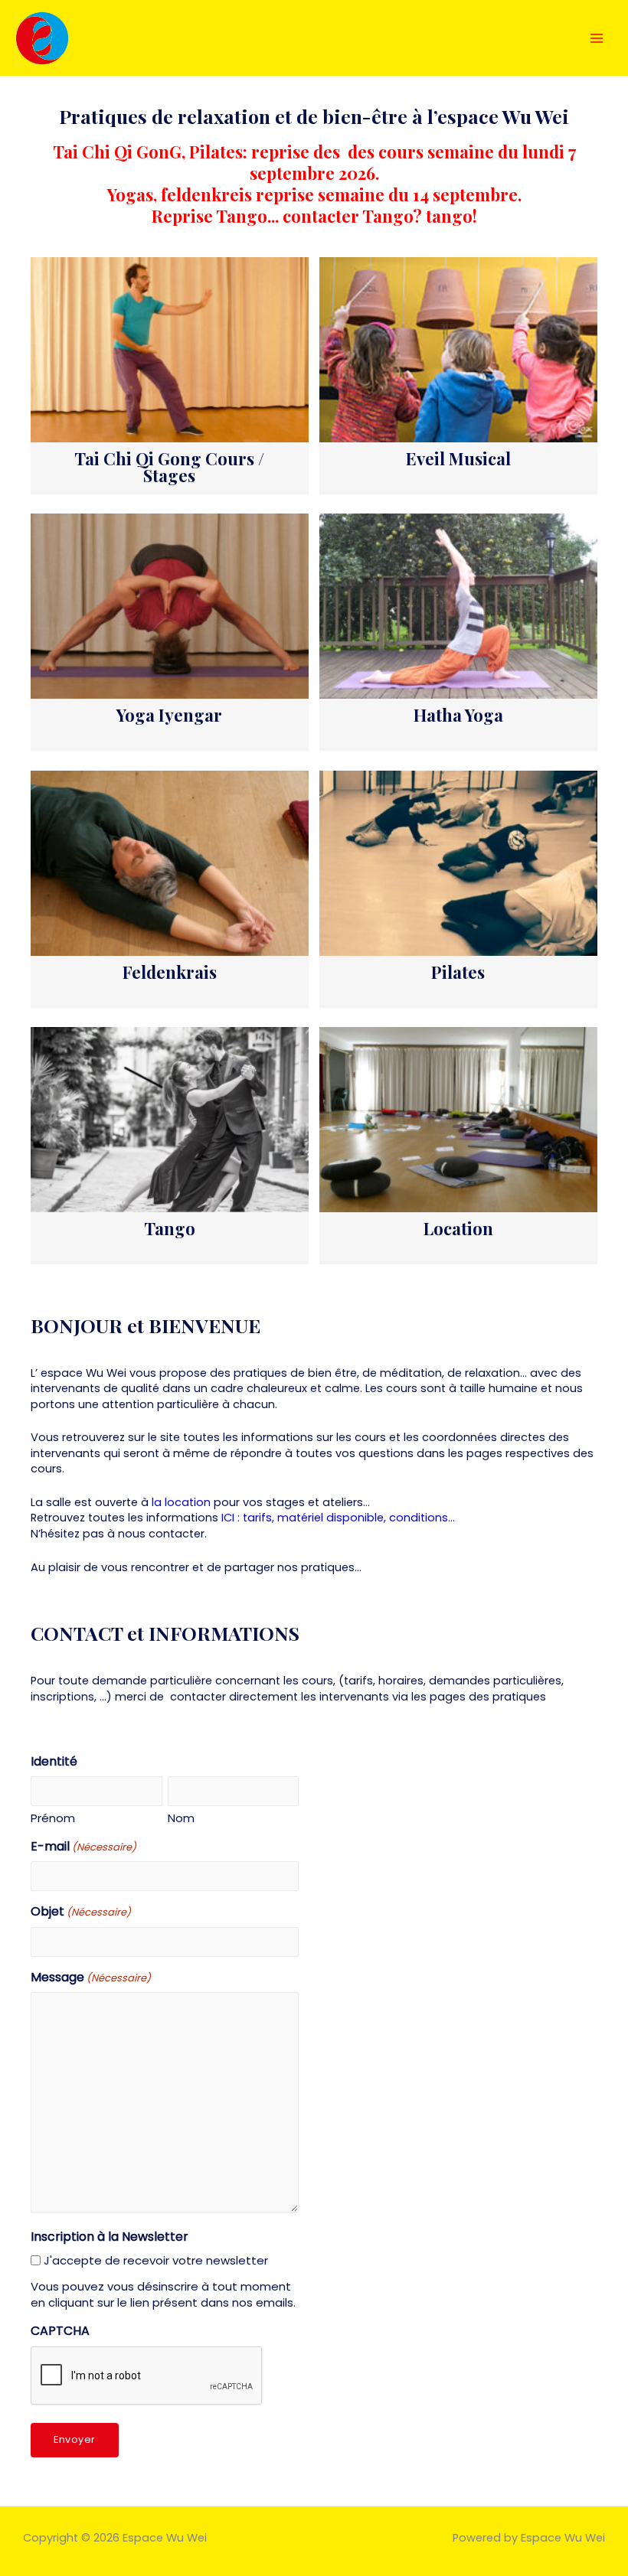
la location (181, 1502)
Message (91, 1978)
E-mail (83, 1847)
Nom (181, 1818)
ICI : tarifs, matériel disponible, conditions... (338, 1518)
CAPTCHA (60, 2331)
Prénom (53, 1818)
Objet (81, 1912)
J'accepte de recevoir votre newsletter (156, 2260)
